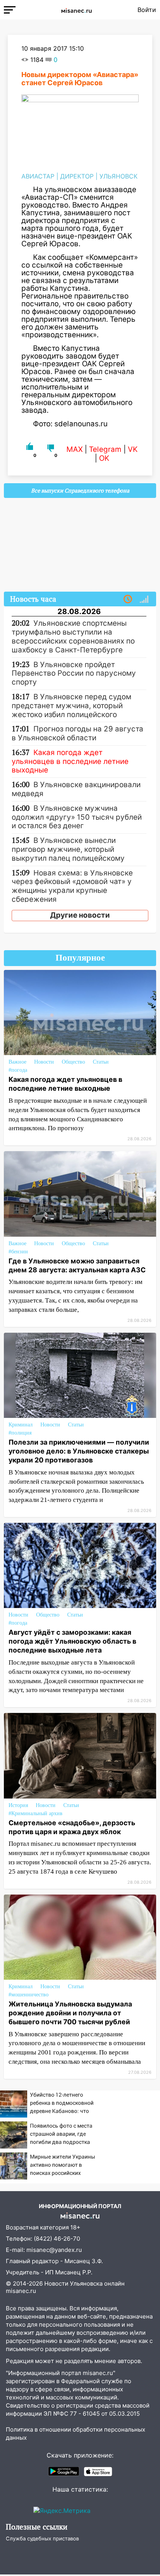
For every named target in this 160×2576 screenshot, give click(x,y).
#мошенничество (29, 1995)
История (18, 1805)
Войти (147, 10)
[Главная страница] (77, 10)
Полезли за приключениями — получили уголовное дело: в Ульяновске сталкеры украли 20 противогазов (79, 1451)
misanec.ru (21, 2291)
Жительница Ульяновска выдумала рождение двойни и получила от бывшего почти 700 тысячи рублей (70, 2013)
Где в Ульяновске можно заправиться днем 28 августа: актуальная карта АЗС (77, 1265)
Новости (44, 1062)
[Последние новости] (128, 599)
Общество (73, 1062)
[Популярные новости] (144, 599)
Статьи (101, 1062)
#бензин (18, 1252)
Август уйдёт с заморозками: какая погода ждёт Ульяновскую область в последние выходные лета (72, 1641)
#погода (18, 1070)
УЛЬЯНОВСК (118, 176)
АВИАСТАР (38, 176)
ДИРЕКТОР (77, 176)
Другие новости (80, 915)
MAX (75, 449)
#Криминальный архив (36, 1813)
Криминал (21, 1425)
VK (133, 449)
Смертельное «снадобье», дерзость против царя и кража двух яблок (72, 1827)
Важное (17, 1062)
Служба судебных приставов (42, 2538)
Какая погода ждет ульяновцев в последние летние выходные (65, 1084)
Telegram (105, 449)
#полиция (20, 1433)
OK (104, 458)
